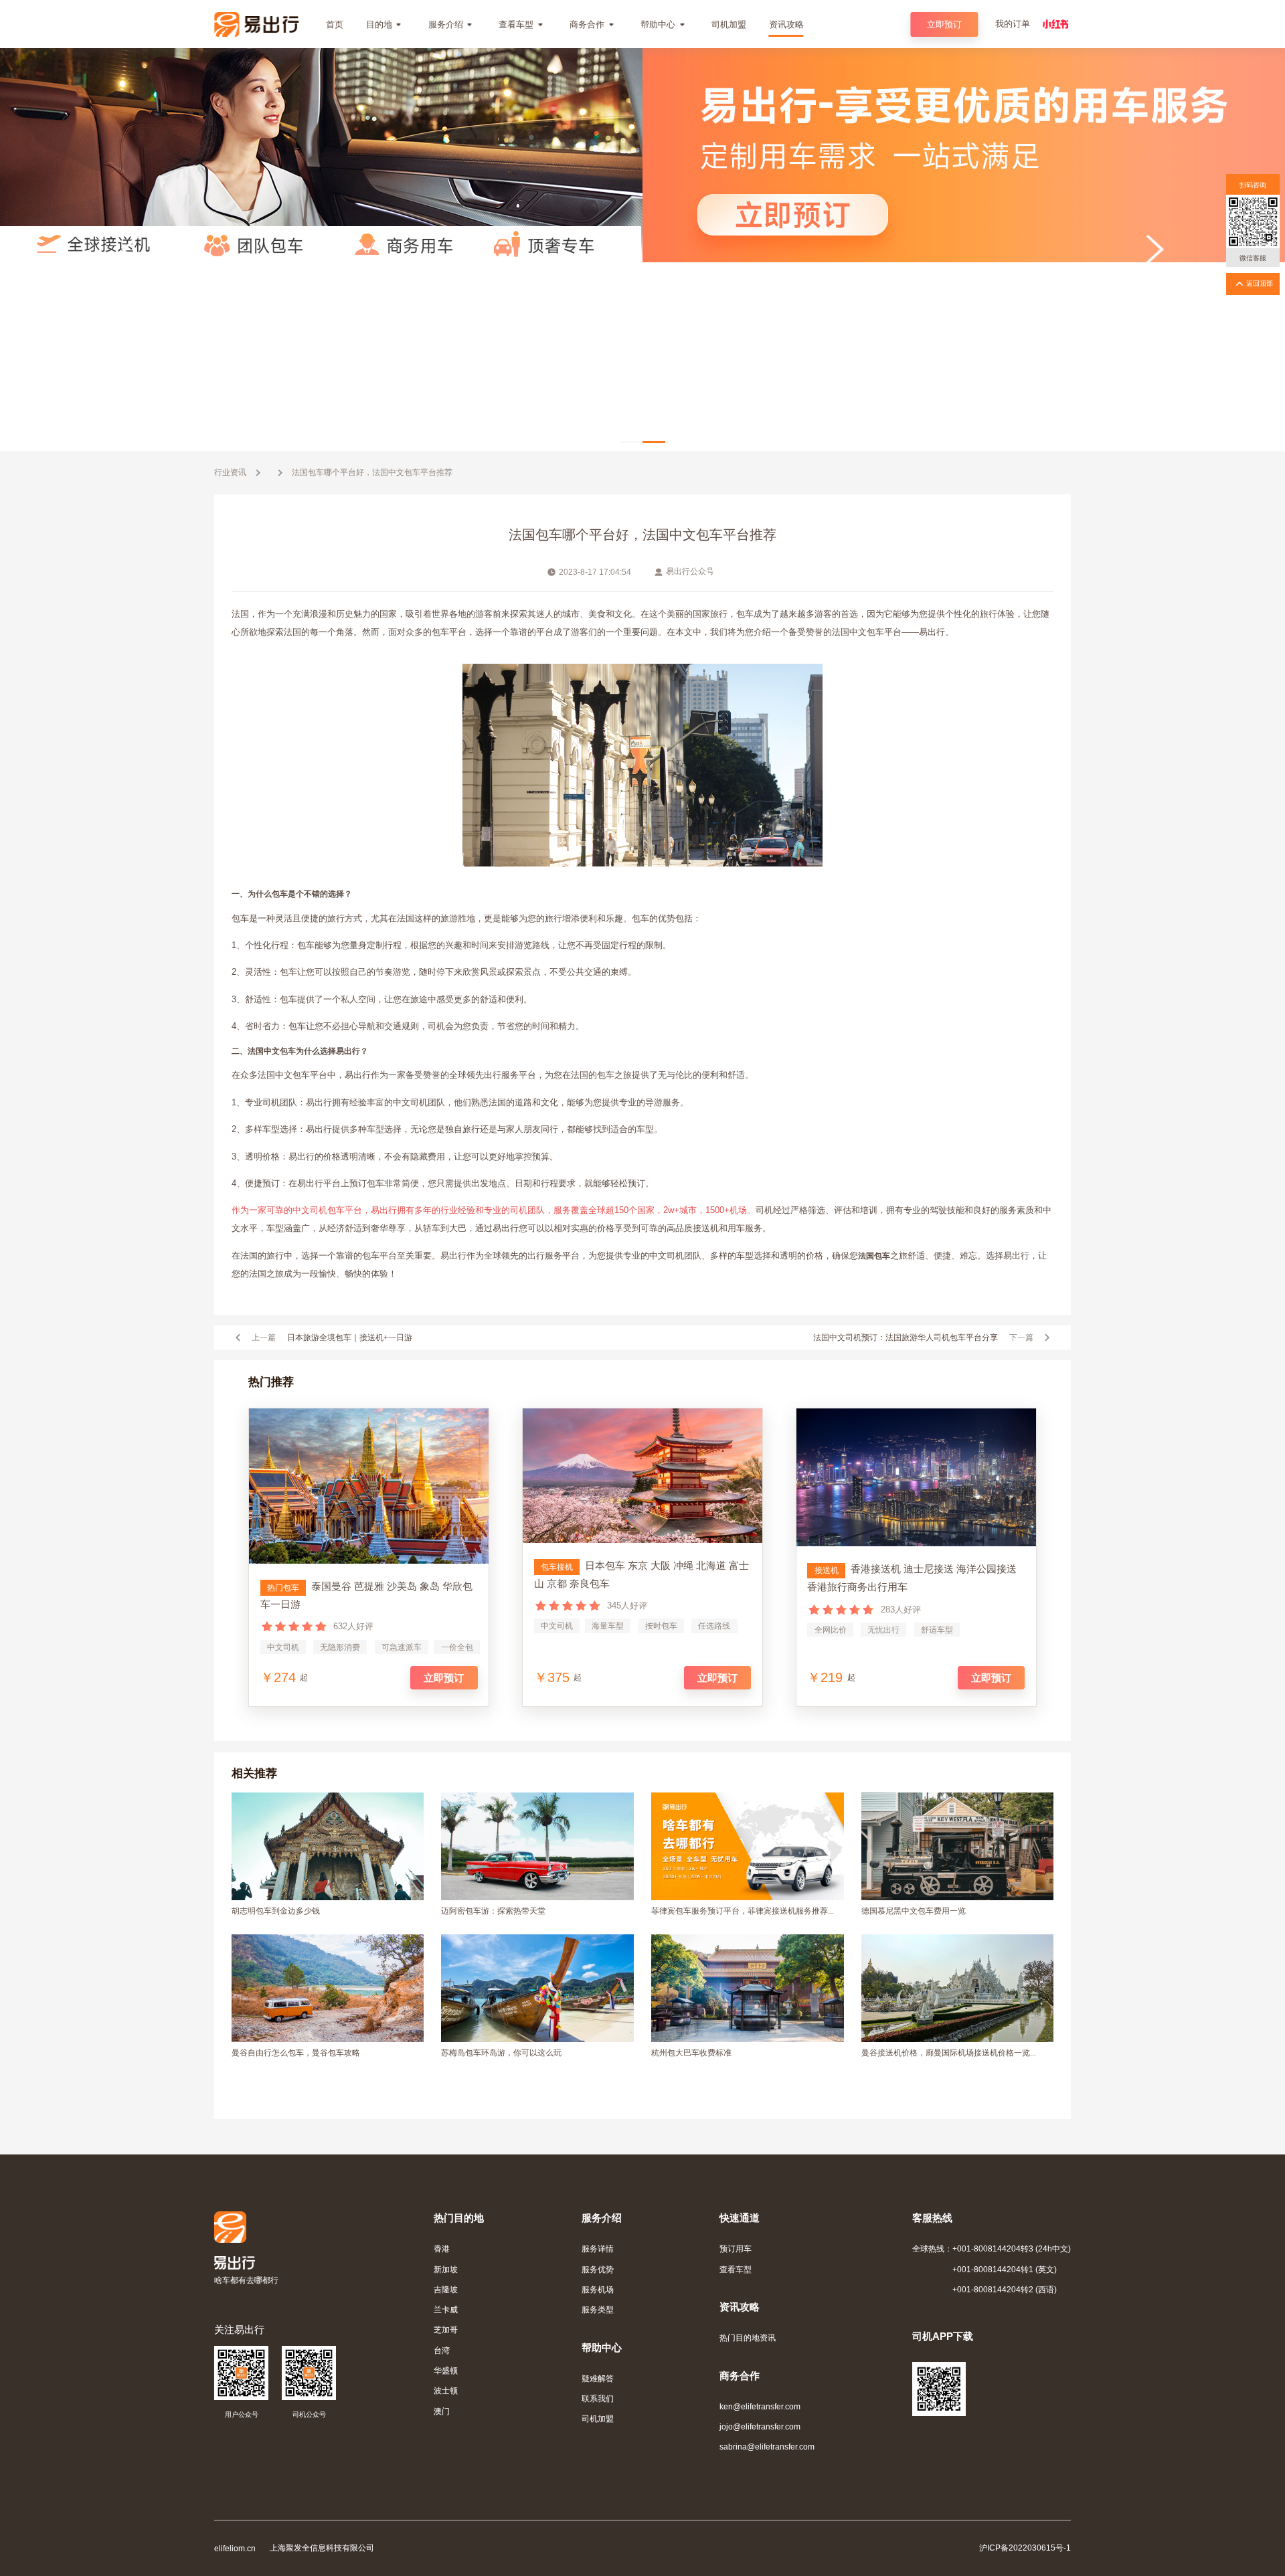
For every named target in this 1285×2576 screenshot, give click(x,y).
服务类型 (598, 2309)
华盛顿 (446, 2370)
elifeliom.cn (235, 2548)
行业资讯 (230, 472)
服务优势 (598, 2269)
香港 (442, 2248)
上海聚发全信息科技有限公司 (322, 2548)
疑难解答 (598, 2378)
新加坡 (446, 2269)
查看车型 (736, 2269)
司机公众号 (309, 2414)
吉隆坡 (446, 2289)
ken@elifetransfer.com (760, 2406)
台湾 (442, 2350)
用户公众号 (242, 2414)
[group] (642, 250)
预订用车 (736, 2248)
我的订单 (1013, 24)
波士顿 (446, 2390)
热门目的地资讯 (748, 2337)
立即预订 (944, 24)
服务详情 (598, 2248)
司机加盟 (598, 2418)
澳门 (442, 2411)
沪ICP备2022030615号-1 (1025, 2548)
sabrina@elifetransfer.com (767, 2447)
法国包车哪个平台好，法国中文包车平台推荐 (372, 472)
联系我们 (598, 2398)
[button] (631, 442)
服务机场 (598, 2289)
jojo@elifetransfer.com (760, 2426)
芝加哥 (446, 2329)
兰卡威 (446, 2309)
